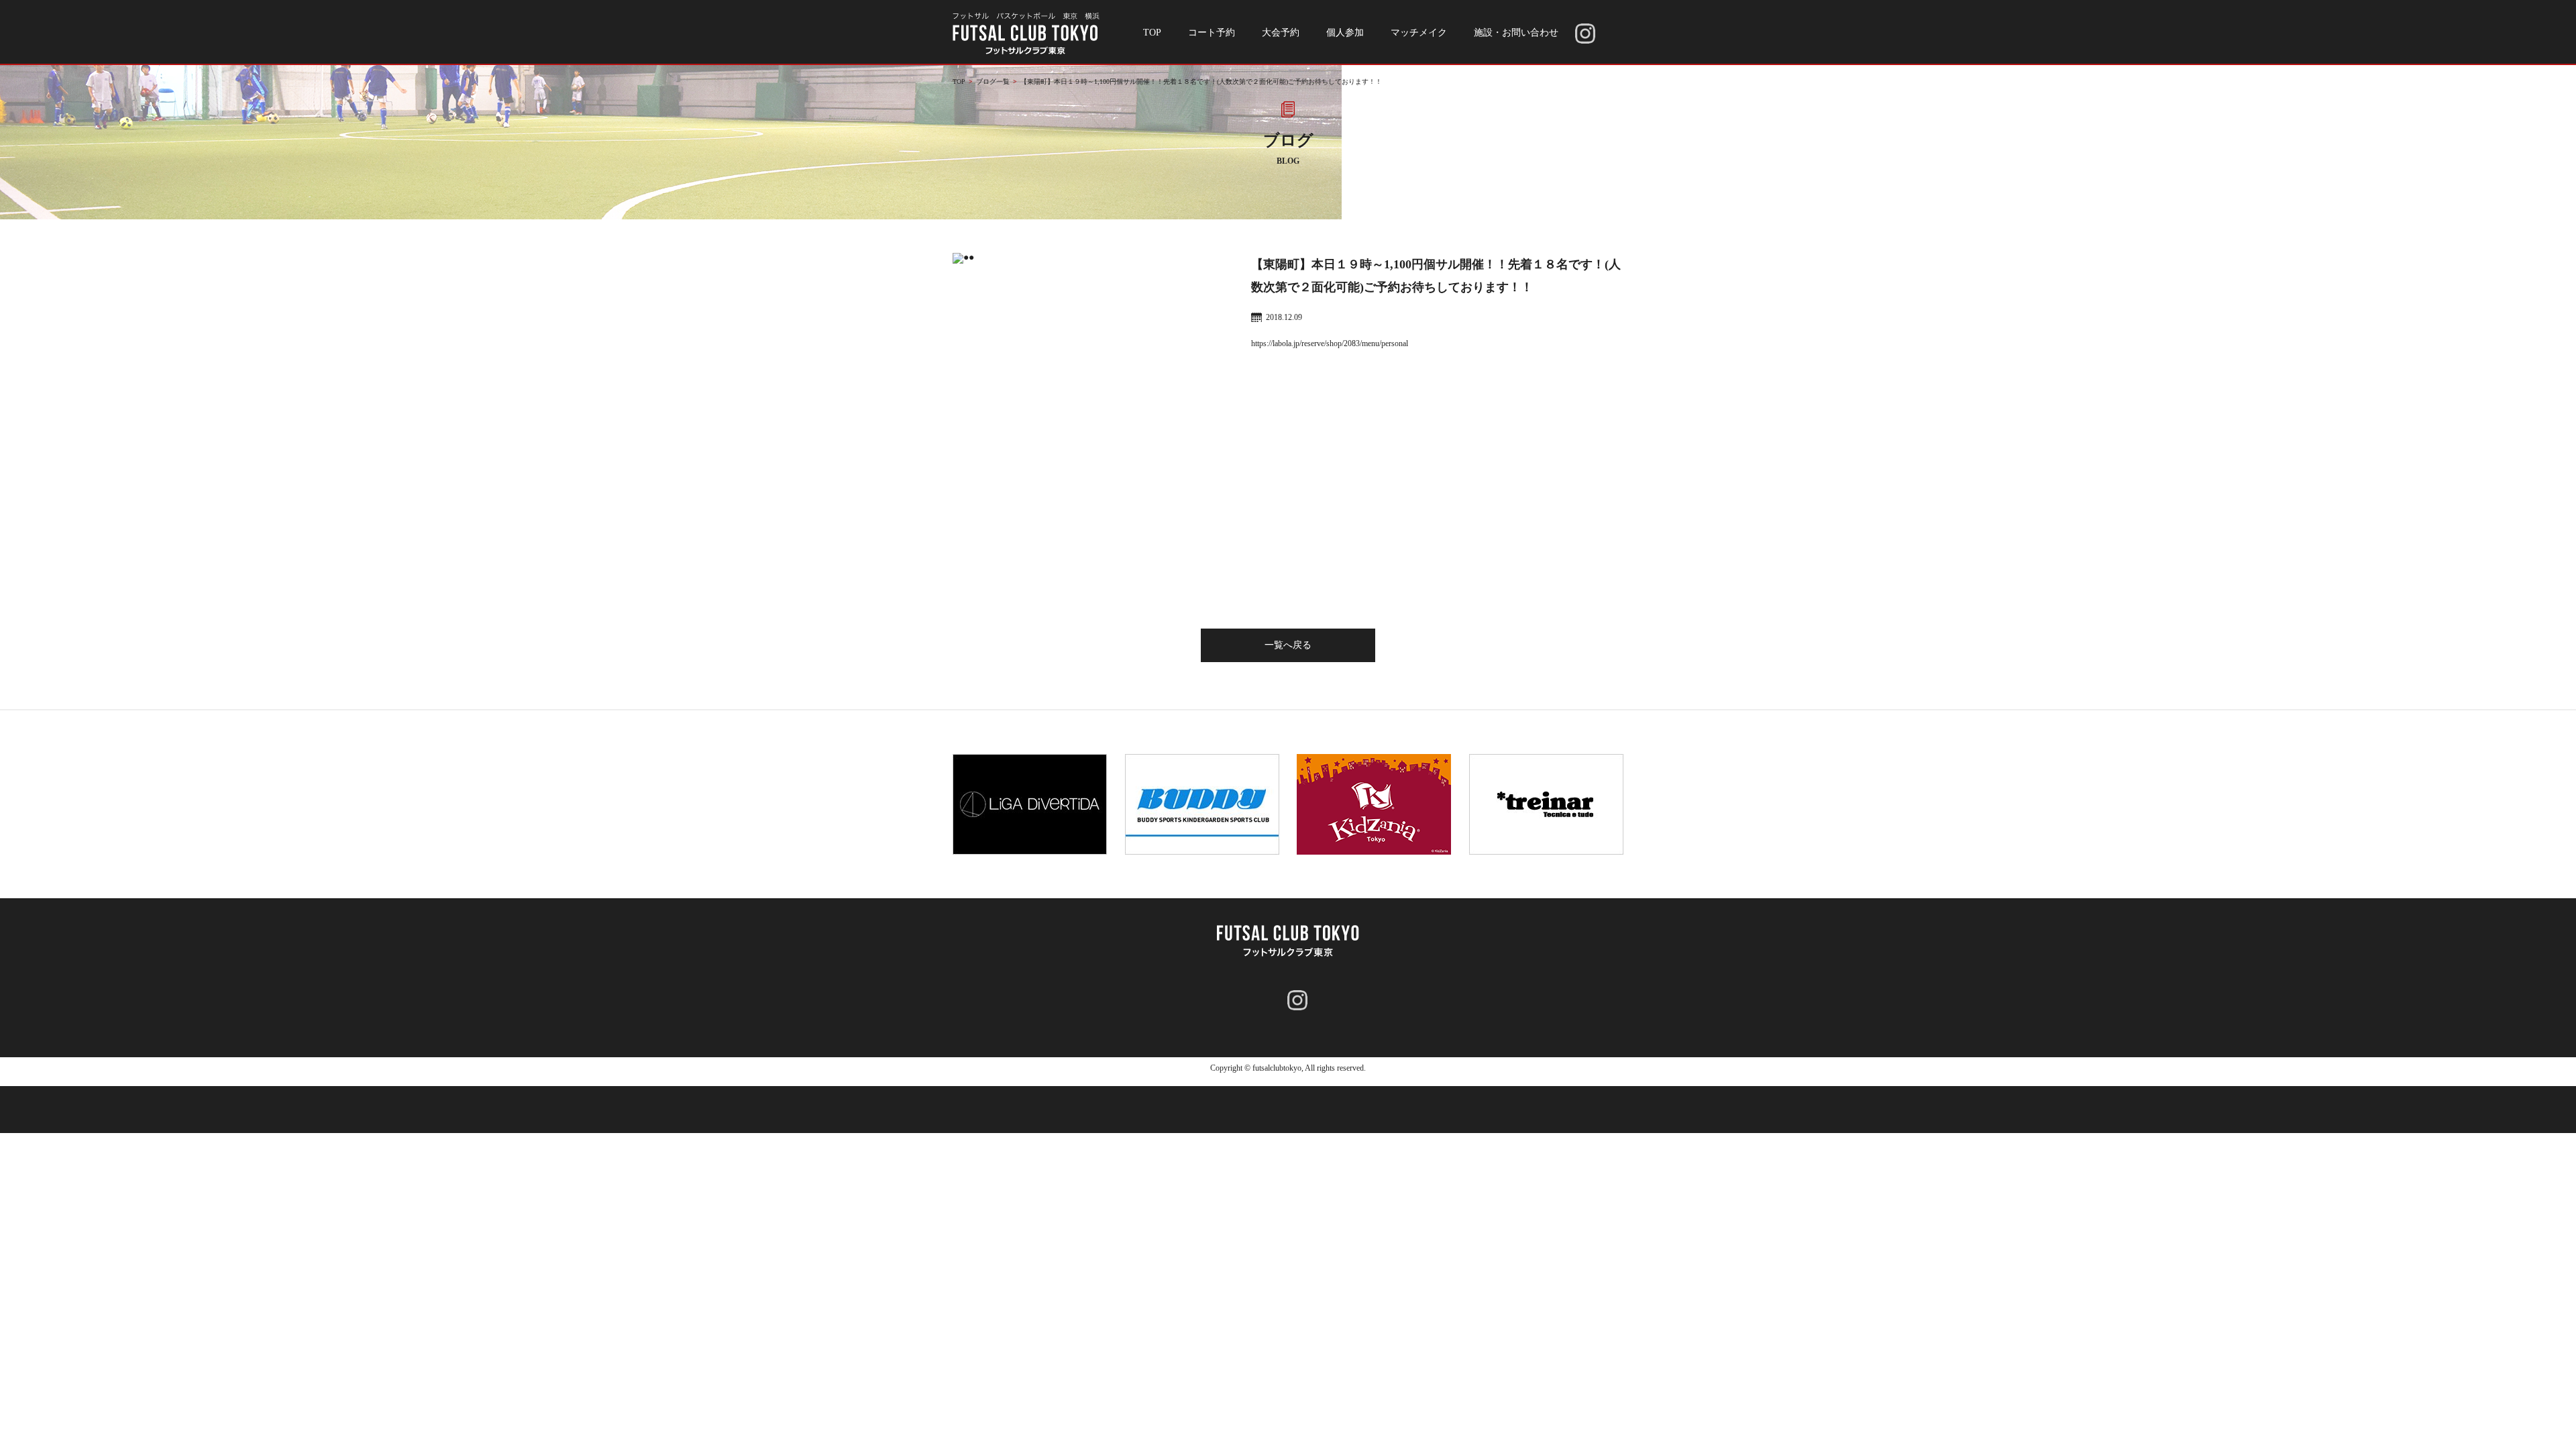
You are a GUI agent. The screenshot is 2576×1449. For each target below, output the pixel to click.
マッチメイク (1419, 33)
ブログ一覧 (993, 82)
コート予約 (1212, 33)
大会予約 (1281, 33)
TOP (1152, 33)
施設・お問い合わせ (1516, 33)
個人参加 (1345, 33)
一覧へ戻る (1288, 645)
